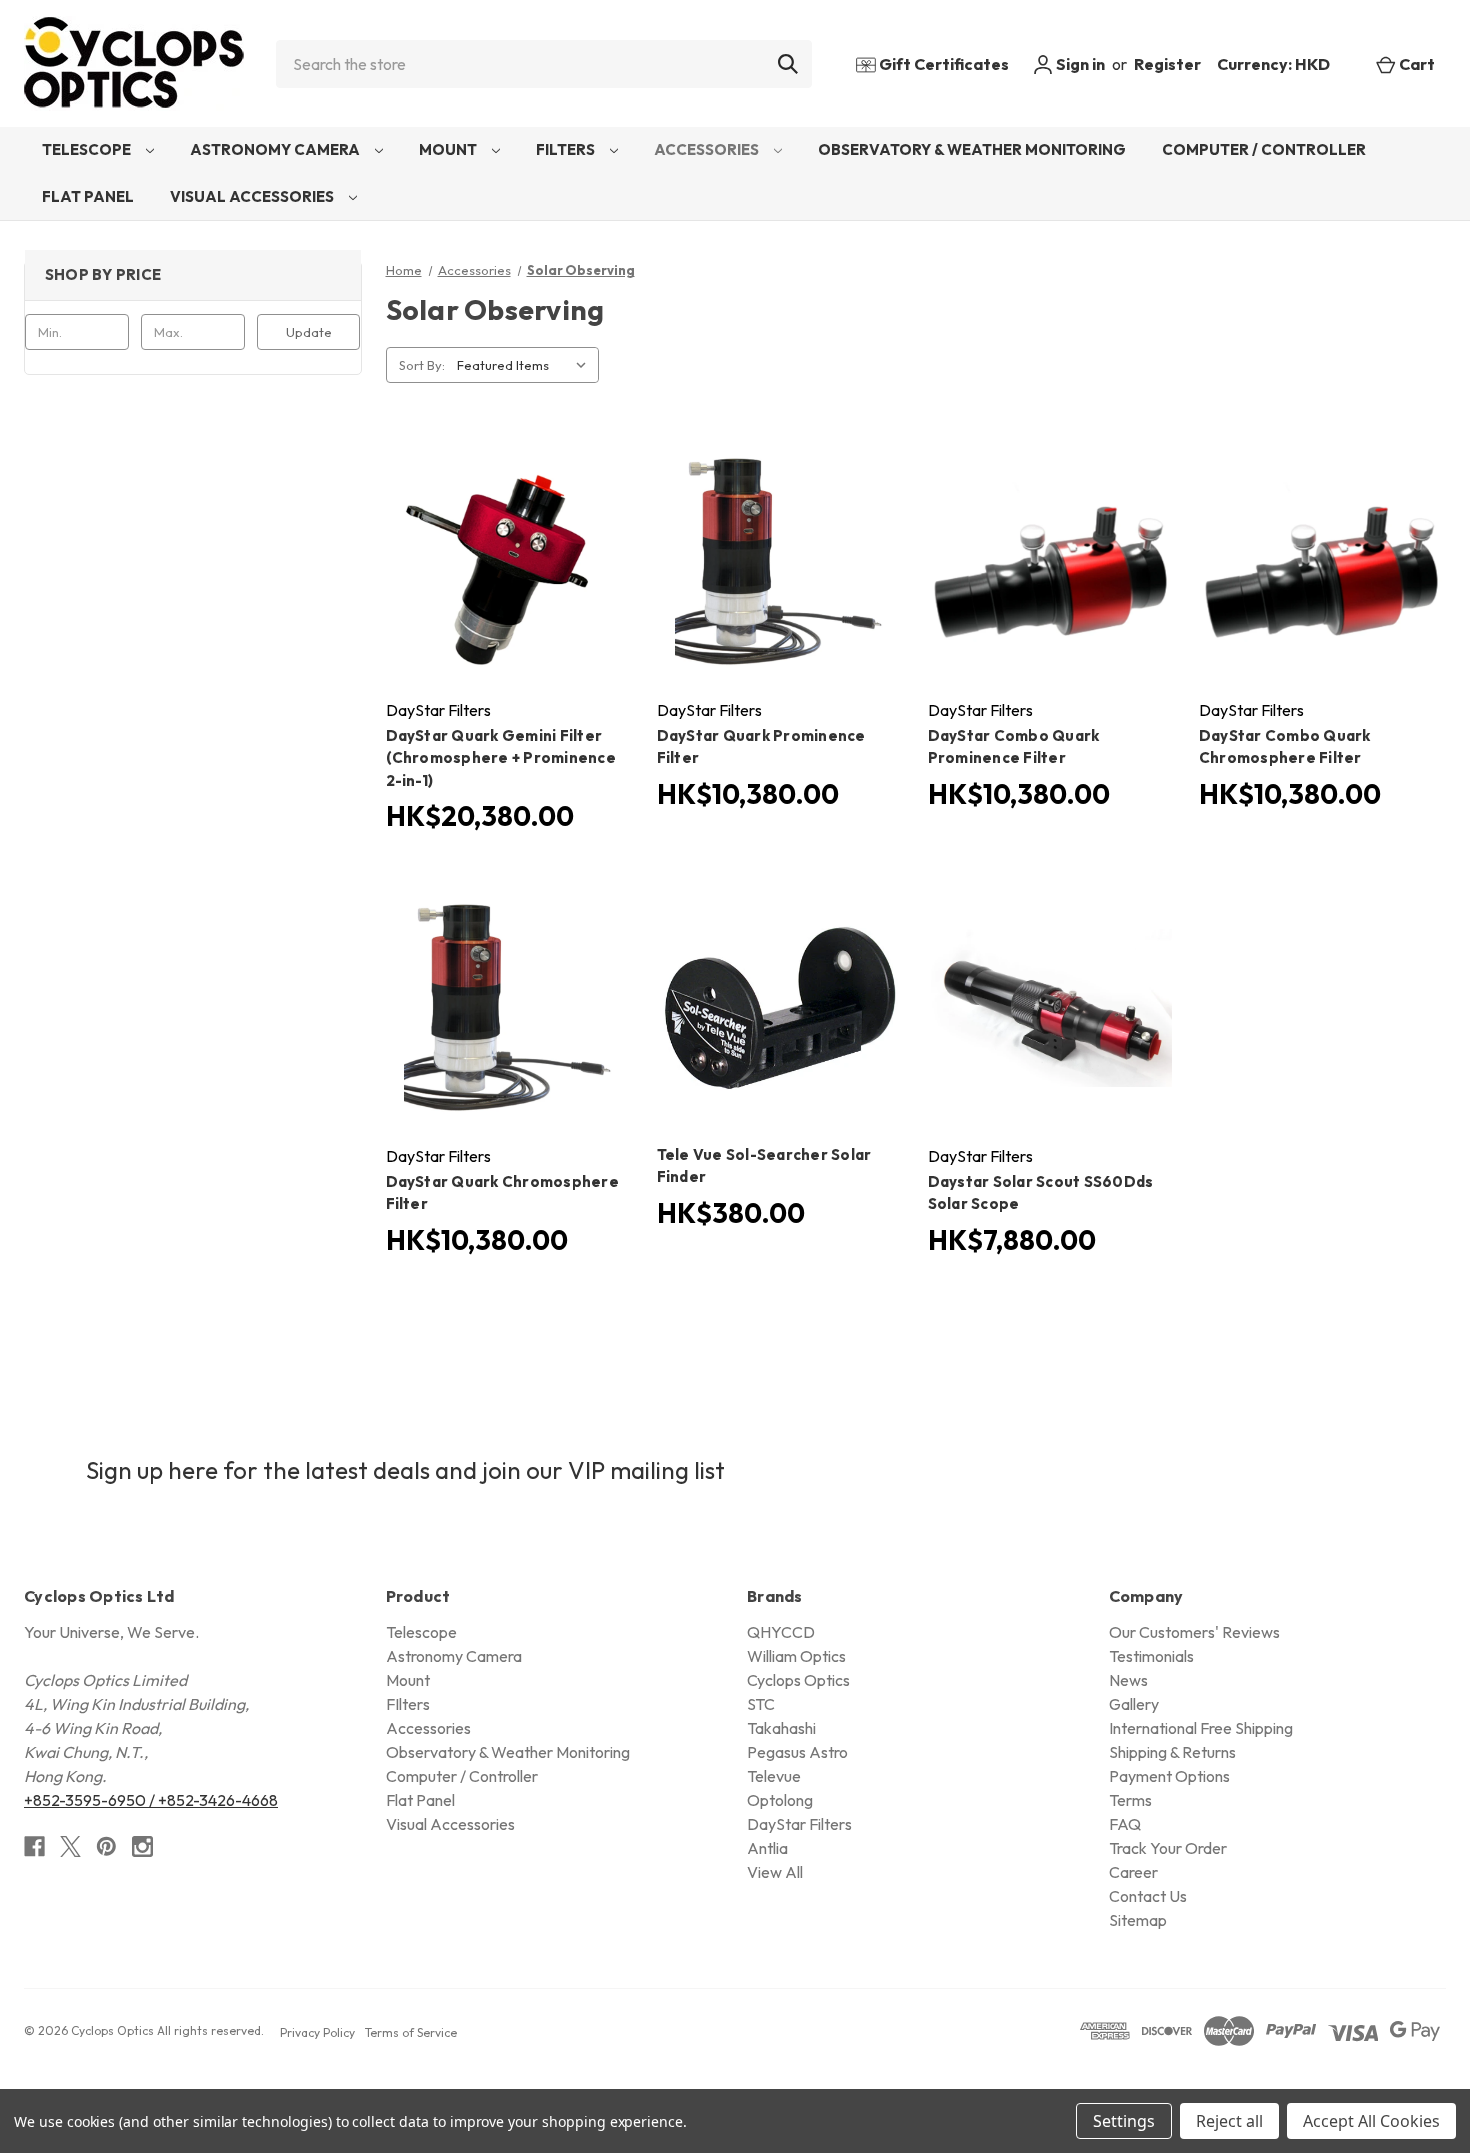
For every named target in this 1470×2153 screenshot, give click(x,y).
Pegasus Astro (797, 1752)
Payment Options (1169, 1776)
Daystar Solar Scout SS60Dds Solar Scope (1041, 1193)
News (1128, 1680)
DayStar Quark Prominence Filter (761, 747)
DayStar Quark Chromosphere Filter (503, 1193)
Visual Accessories (253, 196)
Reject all (1229, 2121)
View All (775, 1872)
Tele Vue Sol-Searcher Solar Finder (764, 1166)
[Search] (788, 64)
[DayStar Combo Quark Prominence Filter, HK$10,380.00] (1051, 562)
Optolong (780, 1800)
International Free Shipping (1201, 1728)
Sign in (1079, 64)
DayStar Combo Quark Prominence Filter (1014, 747)
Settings (1124, 2121)
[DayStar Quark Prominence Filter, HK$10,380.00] (780, 562)
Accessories (708, 149)
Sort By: (422, 365)
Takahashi (781, 1728)
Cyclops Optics (798, 1680)
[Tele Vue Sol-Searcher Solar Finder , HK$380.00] (780, 1008)
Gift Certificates (942, 64)
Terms (1130, 1800)
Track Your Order (1168, 1848)
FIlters (567, 149)
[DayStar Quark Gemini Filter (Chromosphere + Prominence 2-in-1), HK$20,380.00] (509, 562)
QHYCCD (781, 1632)
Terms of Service (411, 2032)
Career (1133, 1872)
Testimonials (1151, 1656)
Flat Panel (88, 196)
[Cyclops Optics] (134, 63)
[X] (70, 1846)
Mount (449, 149)
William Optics (796, 1656)
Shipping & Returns (1172, 1752)
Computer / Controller (1264, 149)
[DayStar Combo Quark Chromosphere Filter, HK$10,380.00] (1322, 562)
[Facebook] (34, 1846)
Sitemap (1138, 1920)
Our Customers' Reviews (1194, 1632)
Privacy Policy (317, 2032)
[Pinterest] (106, 1846)
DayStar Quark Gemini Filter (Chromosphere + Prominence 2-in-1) (501, 758)
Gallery (1134, 1704)
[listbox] (526, 365)
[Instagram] (142, 1846)
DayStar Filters (799, 1824)
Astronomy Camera (276, 149)
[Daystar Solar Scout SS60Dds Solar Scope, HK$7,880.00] (1051, 1008)
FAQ (1125, 1824)
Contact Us (1148, 1896)
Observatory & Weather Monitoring (972, 149)
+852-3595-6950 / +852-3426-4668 (151, 1800)
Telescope (88, 149)
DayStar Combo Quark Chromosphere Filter (1285, 747)
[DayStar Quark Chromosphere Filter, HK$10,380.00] (509, 1008)
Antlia (767, 1848)
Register (1167, 64)
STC (761, 1704)
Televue (774, 1776)
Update (309, 332)
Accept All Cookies (1371, 2121)
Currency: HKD (1275, 64)
